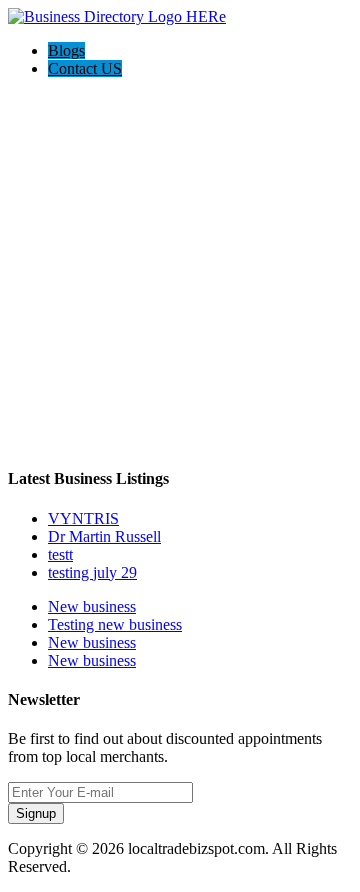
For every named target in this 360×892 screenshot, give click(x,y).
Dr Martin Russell (104, 536)
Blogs (66, 50)
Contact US (85, 68)
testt (60, 554)
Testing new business (115, 624)
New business (92, 606)
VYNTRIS (83, 518)
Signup (36, 813)
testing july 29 (92, 572)
